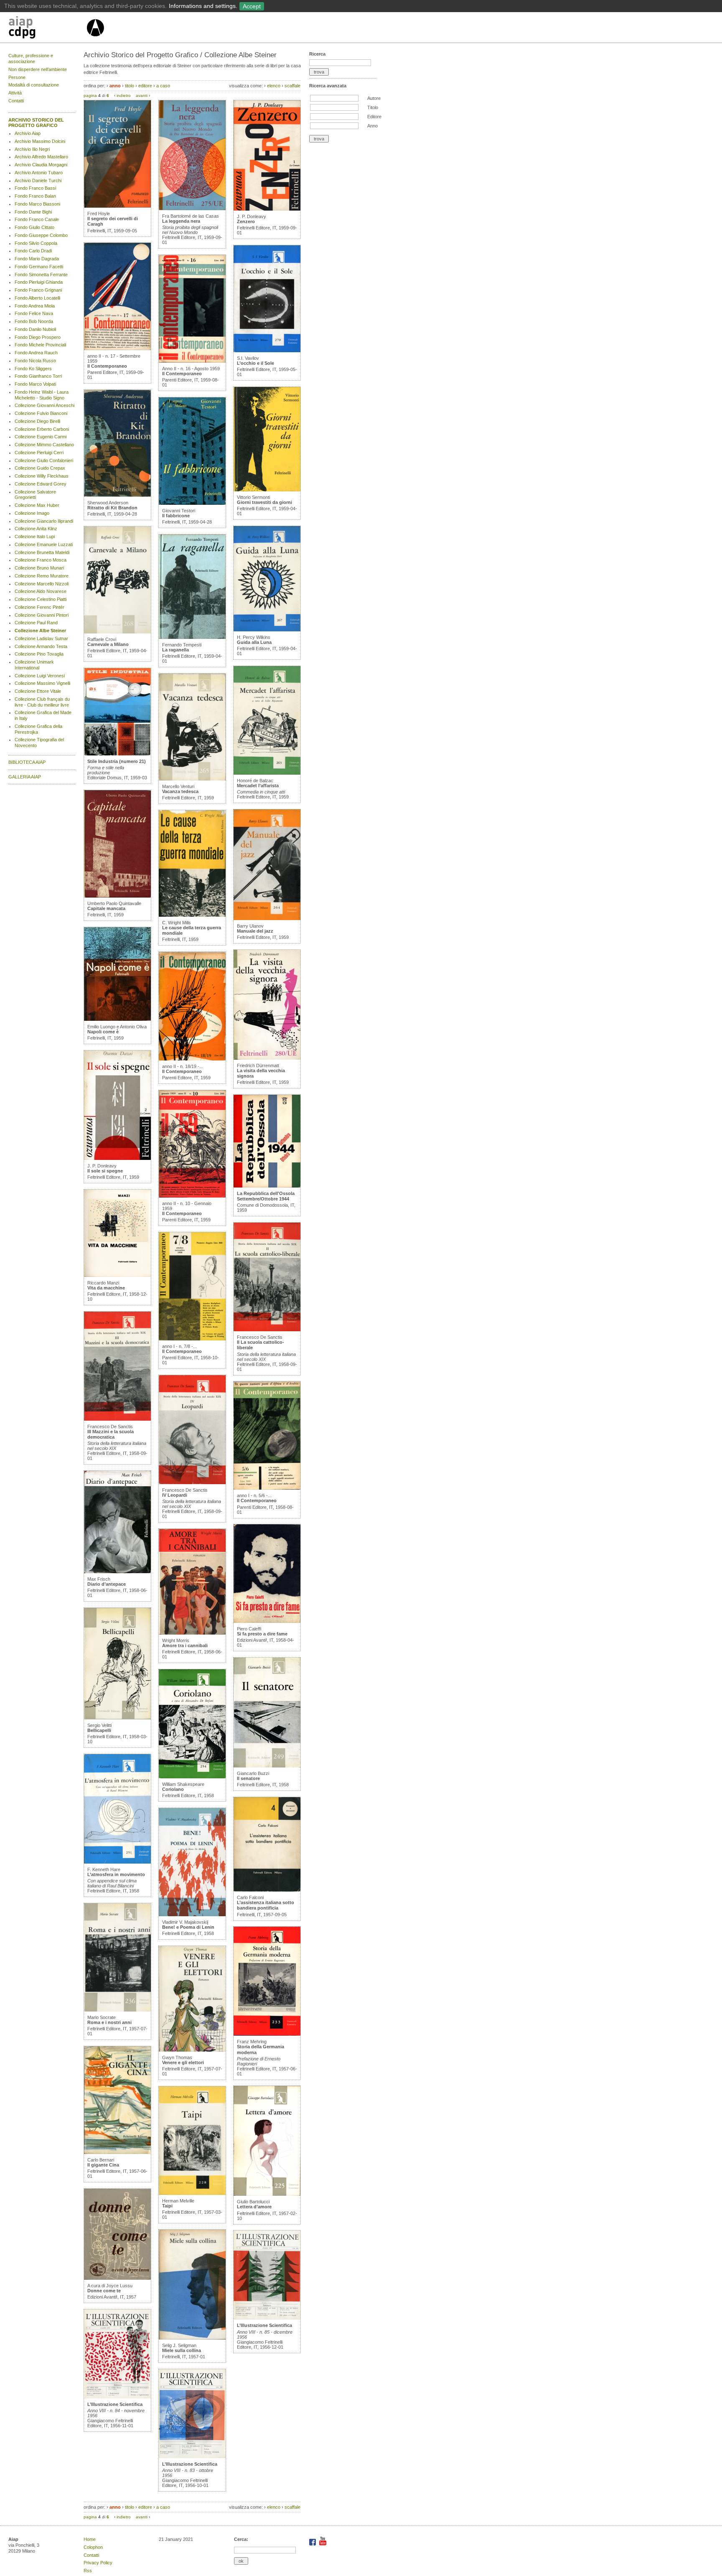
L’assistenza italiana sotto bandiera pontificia (266, 1905)
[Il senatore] (267, 1766)
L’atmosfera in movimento (116, 1874)
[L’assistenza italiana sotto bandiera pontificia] (267, 1890)
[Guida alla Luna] (267, 630)
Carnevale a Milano (108, 644)
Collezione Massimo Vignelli (42, 683)
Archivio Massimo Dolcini (40, 141)
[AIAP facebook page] (313, 2544)
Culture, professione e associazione (31, 58)
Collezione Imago (32, 513)
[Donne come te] (117, 2278)
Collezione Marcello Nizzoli (42, 584)
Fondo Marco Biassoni (37, 204)
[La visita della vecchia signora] (267, 1058)
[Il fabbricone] (192, 503)
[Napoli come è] (117, 1019)
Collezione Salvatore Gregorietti (35, 495)
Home (90, 2539)
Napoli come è (103, 1032)
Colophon (93, 2547)
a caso (163, 86)
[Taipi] (192, 2193)
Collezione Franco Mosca (41, 560)
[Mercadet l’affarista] (267, 773)
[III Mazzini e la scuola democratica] (117, 1419)
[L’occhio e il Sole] (267, 351)
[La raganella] (192, 637)
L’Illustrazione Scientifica (115, 2404)
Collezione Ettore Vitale (38, 691)
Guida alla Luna (254, 642)
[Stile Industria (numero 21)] (117, 754)
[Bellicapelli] (117, 1718)
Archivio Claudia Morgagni (41, 165)
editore (145, 86)
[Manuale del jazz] (267, 918)
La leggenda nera (181, 221)
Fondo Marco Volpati (35, 384)
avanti (142, 95)
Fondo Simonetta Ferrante (41, 275)
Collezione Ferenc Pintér (39, 607)
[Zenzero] (267, 209)
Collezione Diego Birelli (37, 421)
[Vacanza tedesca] (192, 779)
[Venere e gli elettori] (192, 2050)
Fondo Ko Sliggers (33, 369)
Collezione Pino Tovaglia (39, 654)
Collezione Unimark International (34, 665)
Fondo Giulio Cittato (34, 227)
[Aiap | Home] (95, 40)
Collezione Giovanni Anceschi (44, 405)
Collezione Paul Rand (36, 623)
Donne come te (104, 2291)
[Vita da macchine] (117, 1275)
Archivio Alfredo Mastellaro (41, 157)
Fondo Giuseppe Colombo (41, 235)
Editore (374, 117)
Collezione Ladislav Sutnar (41, 638)
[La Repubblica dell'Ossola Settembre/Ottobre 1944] (267, 1186)
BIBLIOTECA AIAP (27, 762)
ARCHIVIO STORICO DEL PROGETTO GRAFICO (36, 123)
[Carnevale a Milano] (117, 632)
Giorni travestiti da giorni (264, 502)
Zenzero (246, 221)
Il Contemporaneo (107, 366)
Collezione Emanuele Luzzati (44, 544)
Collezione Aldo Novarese (41, 591)
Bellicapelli (99, 1730)
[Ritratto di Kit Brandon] (117, 495)
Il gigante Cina (103, 2165)
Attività (15, 93)
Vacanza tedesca (180, 791)
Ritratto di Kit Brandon (112, 508)
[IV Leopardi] (192, 1483)
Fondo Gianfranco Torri (38, 376)
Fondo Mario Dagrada (37, 259)
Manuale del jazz (255, 931)
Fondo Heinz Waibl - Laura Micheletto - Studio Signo (42, 395)
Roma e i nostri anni (109, 2022)
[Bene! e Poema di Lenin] (192, 1915)
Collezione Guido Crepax (40, 468)
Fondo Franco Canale (37, 219)
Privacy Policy (98, 2563)
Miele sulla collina (182, 2350)
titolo (130, 86)
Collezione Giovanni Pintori (42, 615)
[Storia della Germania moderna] (267, 2034)
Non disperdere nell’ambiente (38, 69)
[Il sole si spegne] (117, 1158)
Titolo (373, 107)
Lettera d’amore (254, 2207)
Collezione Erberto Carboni (42, 429)
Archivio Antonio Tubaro (39, 173)
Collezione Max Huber (37, 505)
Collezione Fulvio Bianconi (41, 413)
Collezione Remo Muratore (42, 576)
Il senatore (248, 1778)
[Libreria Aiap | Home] (47, 29)
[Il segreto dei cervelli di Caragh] (117, 206)
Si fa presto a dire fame (262, 1634)
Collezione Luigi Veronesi (40, 676)
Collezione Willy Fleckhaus (42, 476)
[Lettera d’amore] (267, 2194)
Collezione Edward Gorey (41, 484)
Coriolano (173, 1789)
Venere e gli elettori (183, 2062)
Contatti (16, 101)
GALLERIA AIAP (25, 777)
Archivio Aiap (28, 133)
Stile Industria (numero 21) (117, 761)
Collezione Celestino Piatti (41, 599)
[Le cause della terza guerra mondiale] (192, 915)
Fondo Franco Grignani (38, 290)
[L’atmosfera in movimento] (117, 1862)
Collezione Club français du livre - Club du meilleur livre (42, 702)
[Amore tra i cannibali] (192, 1633)
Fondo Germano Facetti (39, 267)
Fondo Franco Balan (35, 196)
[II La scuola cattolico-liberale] (267, 1330)
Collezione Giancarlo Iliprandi (44, 521)
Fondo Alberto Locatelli (37, 298)
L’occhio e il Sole (255, 363)
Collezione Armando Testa (41, 646)
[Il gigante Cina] (117, 2152)
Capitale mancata (106, 908)
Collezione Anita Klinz (36, 529)
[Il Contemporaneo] (117, 348)
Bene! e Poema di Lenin (188, 1927)
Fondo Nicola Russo (35, 361)
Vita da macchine (106, 1288)
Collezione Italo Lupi (35, 537)
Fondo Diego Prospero (38, 337)
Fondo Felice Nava (34, 313)
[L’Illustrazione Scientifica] (117, 2397)
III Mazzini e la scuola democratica (111, 1434)
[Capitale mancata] (117, 896)
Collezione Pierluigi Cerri (39, 453)
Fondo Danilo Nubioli (35, 329)
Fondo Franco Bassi (35, 188)
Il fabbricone (176, 516)
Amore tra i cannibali (185, 1645)
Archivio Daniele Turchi (38, 181)
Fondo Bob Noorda (34, 321)
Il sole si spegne (105, 1171)
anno (115, 86)
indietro (124, 95)
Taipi (167, 2206)
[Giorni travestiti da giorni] (267, 490)
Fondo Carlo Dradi (33, 251)
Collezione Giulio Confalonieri (44, 460)
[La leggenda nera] (192, 209)
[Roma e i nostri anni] (117, 2010)
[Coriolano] (192, 1777)
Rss (88, 2571)
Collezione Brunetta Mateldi (42, 552)
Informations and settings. (203, 6)
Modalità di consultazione (34, 85)
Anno (372, 126)
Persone (17, 77)
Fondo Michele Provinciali (40, 345)
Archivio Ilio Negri (32, 149)
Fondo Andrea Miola (35, 306)
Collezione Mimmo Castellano (44, 445)
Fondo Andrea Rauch (36, 353)
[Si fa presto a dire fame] (267, 1621)
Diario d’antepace (107, 1584)
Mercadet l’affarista (258, 786)
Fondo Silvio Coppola (36, 243)
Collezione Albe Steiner (40, 631)
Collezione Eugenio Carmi (41, 437)
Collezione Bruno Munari (39, 568)
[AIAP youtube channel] (323, 2544)
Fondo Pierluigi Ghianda (39, 282)
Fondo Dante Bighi (33, 212)
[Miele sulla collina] (192, 2338)
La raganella (175, 650)
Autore (374, 98)
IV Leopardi (175, 1495)
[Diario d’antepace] (117, 1572)
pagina (90, 95)
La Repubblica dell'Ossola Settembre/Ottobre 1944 (266, 1196)
